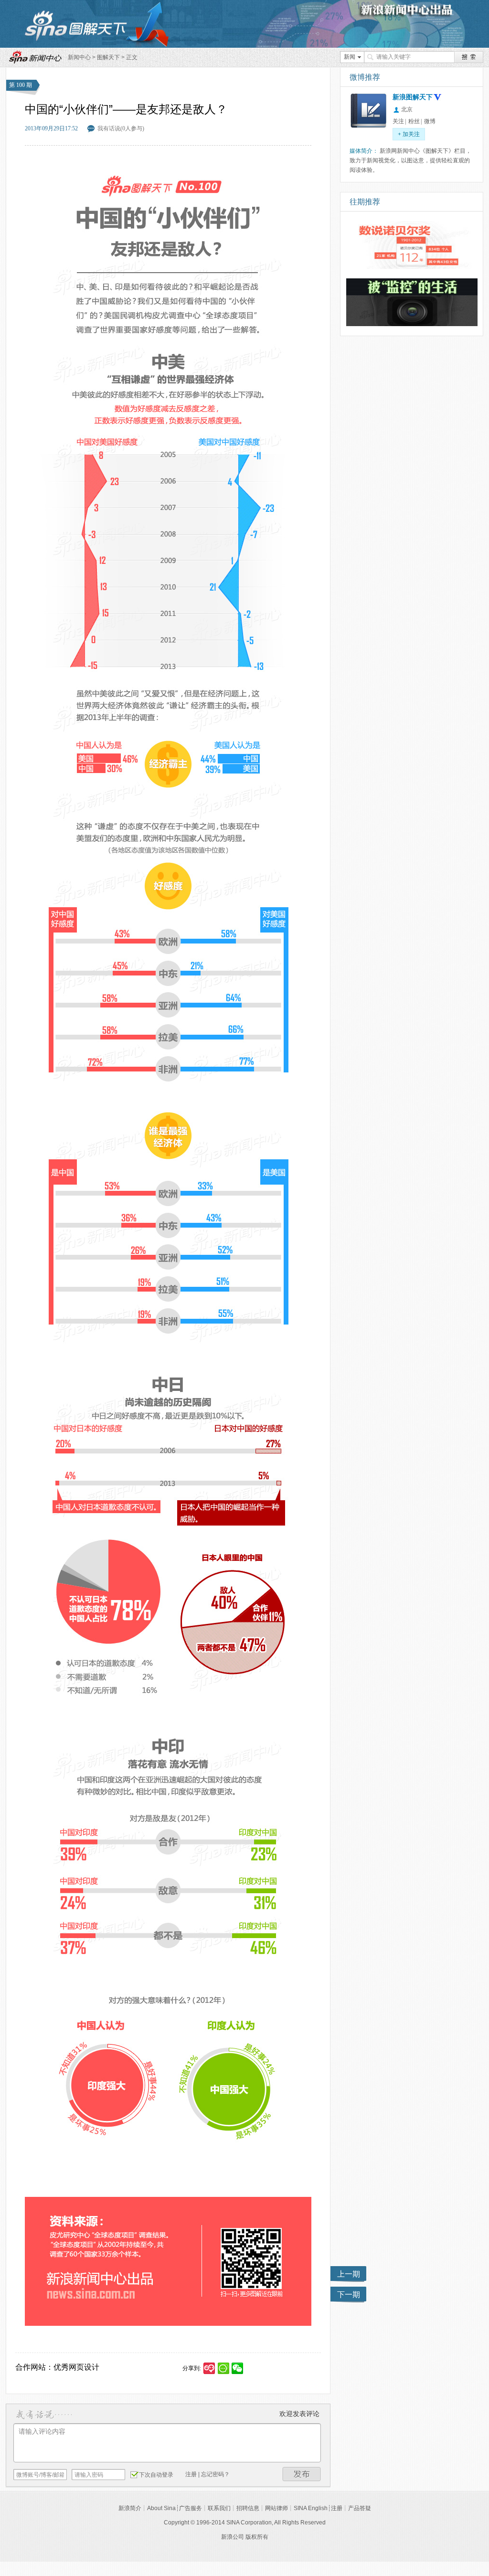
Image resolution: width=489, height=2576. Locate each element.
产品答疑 (360, 2508)
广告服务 (191, 2508)
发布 (302, 2474)
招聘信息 (248, 2508)
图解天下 (108, 57)
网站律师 (276, 2508)
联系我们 (219, 2508)
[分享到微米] (209, 2368)
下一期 (349, 2295)
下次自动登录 (156, 2475)
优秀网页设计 (76, 2367)
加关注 (409, 134)
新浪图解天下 (413, 97)
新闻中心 (79, 57)
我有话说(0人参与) (121, 128)
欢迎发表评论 (299, 2414)
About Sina (161, 2508)
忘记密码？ (215, 2474)
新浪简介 (130, 2508)
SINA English (311, 2508)
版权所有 (257, 2537)
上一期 (349, 2274)
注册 (191, 2474)
